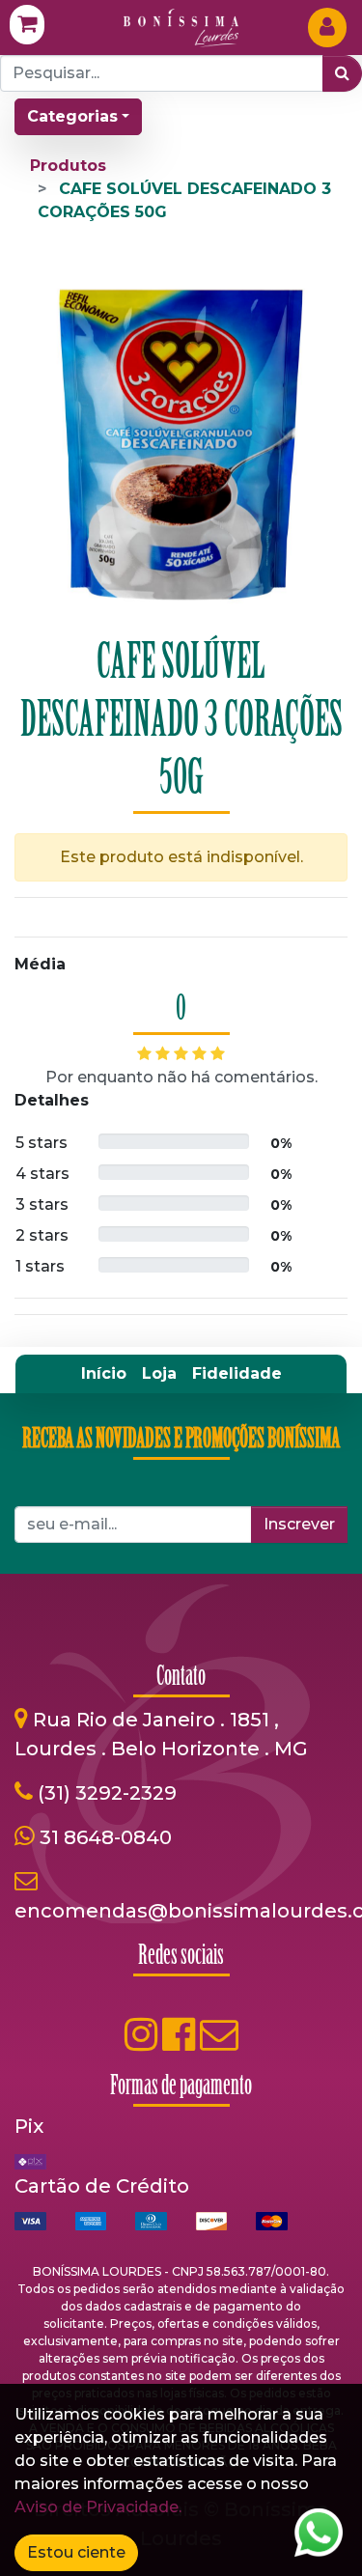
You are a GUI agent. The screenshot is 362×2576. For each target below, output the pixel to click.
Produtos (68, 166)
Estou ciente (76, 2552)
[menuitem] (104, 1374)
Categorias (72, 116)
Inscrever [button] (299, 1524)
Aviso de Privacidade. (98, 2507)
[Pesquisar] (342, 73)
